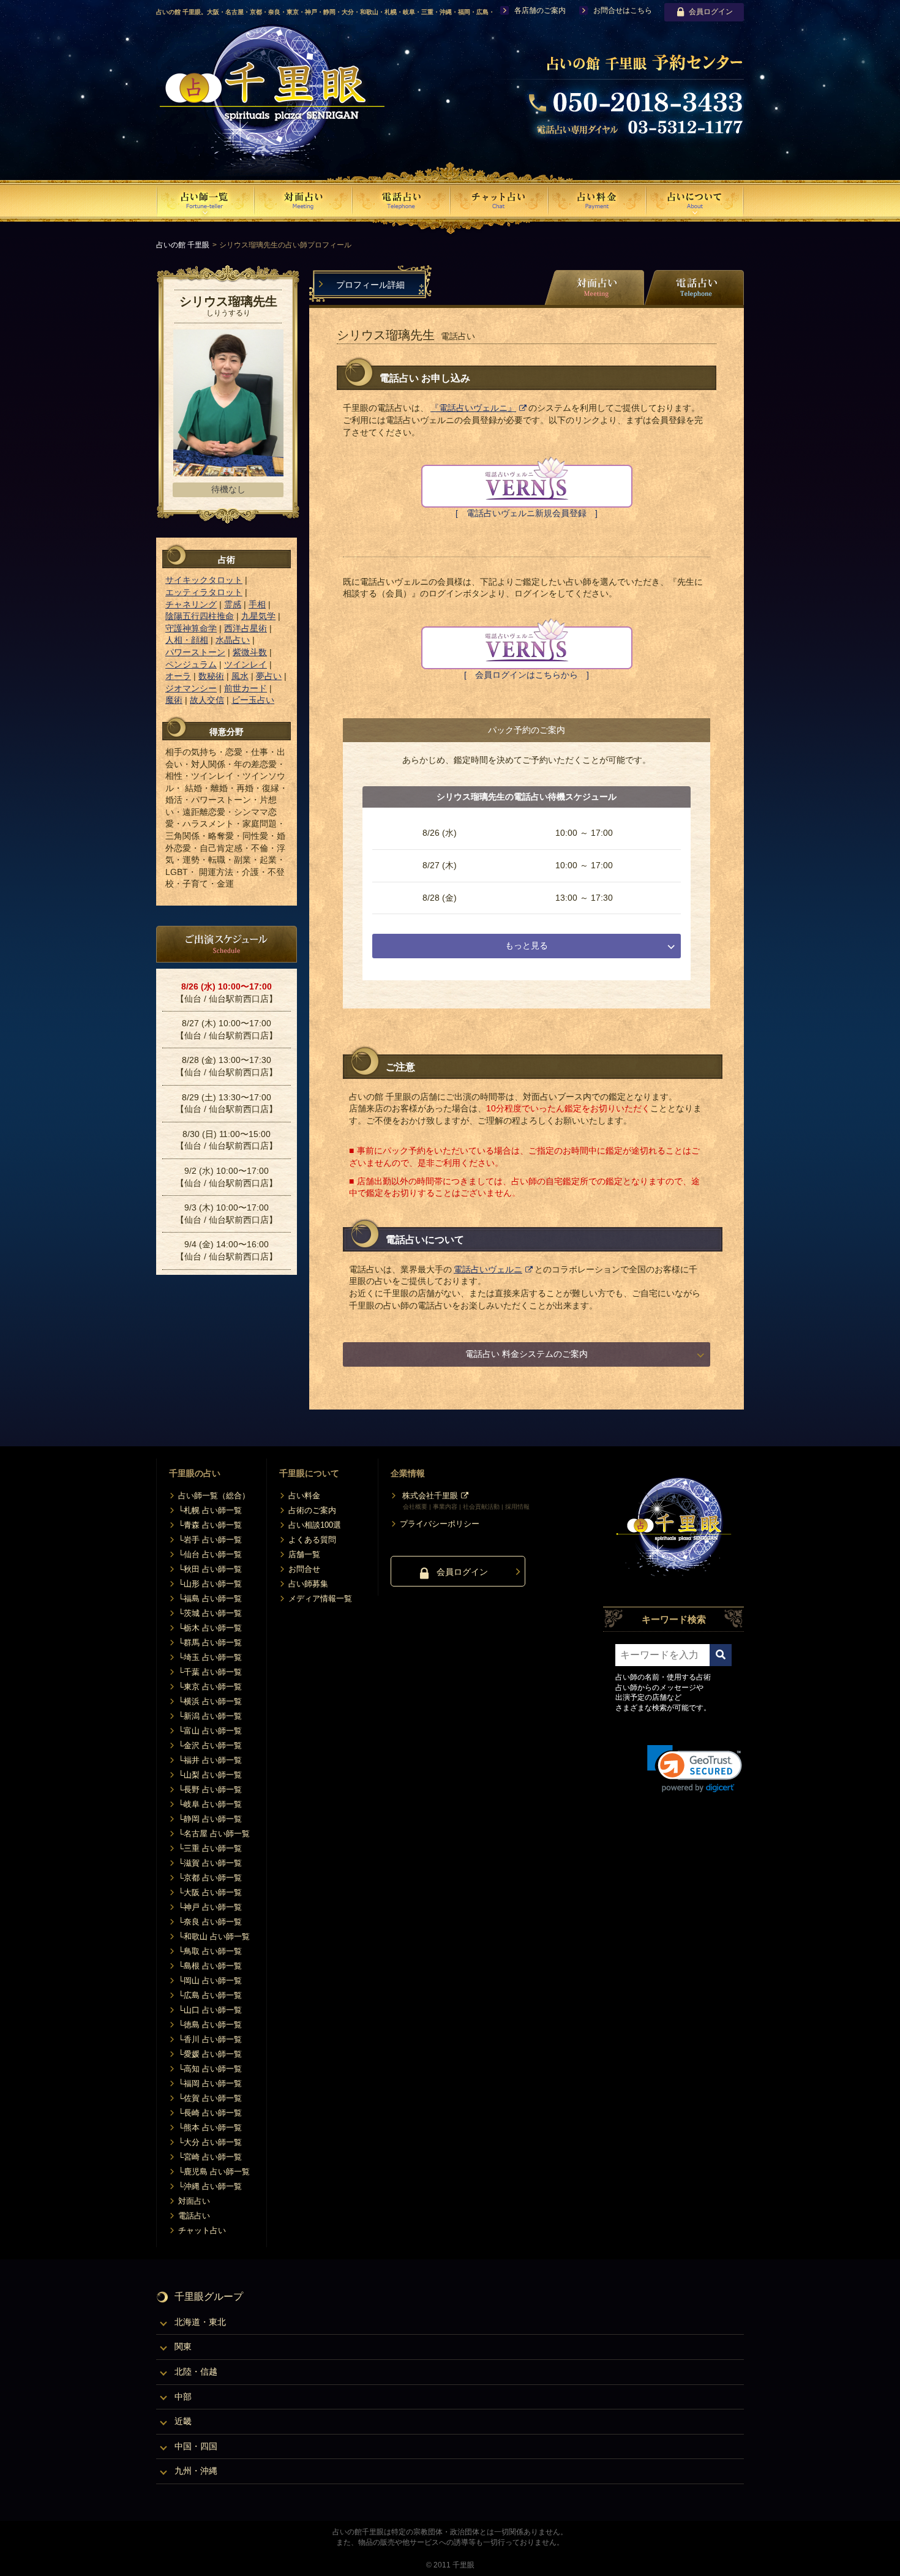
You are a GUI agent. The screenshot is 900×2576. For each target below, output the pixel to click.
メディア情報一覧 (320, 1598)
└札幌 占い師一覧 (210, 1510)
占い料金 (304, 1496)
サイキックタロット (204, 580)
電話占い (194, 2216)
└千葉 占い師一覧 (210, 1672)
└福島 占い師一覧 (210, 1598)
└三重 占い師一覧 (210, 1848)
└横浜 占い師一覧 (210, 1701)
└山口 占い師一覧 (210, 2010)
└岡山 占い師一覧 (210, 1981)
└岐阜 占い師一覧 (210, 1804)
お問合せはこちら (623, 10)
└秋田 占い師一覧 (210, 1569)
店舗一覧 (304, 1554)
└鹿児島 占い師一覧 (214, 2172)
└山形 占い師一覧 (210, 1584)
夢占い (269, 676)
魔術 (174, 700)
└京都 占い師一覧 (210, 1878)
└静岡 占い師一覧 (210, 1819)
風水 (240, 676)
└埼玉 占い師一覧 (210, 1657)
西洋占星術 (246, 628)
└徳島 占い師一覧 (210, 2025)
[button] (695, 1769)
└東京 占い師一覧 (210, 1687)
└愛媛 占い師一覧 (210, 2054)
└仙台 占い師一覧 (210, 1554)
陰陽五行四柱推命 (200, 616)
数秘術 (211, 676)
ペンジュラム (191, 664)
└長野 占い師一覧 (210, 1789)
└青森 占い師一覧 (210, 1525)
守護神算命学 (191, 628)
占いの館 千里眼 (183, 245)
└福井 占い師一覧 (210, 1760)
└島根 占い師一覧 (210, 1966)
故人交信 (207, 700)
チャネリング (191, 604)
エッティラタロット (204, 592)
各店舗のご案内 (540, 10)
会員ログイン (711, 12)
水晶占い (233, 640)
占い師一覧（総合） (214, 1496)
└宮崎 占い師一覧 (210, 2157)
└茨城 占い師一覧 (210, 1613)
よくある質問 (312, 1540)
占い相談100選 (315, 1525)
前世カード (246, 688)
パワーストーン (195, 652)
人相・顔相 (187, 640)
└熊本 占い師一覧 (210, 2127)
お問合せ (304, 1569)
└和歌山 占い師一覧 (214, 1936)
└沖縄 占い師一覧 (210, 2186)
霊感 (233, 604)
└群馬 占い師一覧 (210, 1643)
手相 (257, 604)
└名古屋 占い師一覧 (214, 1834)
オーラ (178, 676)
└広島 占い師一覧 (210, 1995)
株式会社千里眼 (430, 1496)
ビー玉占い (253, 700)
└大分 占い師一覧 (210, 2142)
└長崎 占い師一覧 (210, 2113)
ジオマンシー (191, 688)
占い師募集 (308, 1584)
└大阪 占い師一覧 (210, 1892)
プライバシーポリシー (440, 1524)
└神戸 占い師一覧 (210, 1907)
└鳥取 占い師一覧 (210, 1951)
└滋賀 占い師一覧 (210, 1863)
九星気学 (258, 616)
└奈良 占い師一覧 (210, 1922)
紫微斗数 (250, 652)
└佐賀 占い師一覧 (210, 2098)
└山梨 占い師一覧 (210, 1775)
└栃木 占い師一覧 (210, 1628)
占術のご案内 (312, 1510)
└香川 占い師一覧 (210, 2039)
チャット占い (202, 2230)
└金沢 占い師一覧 (210, 1745)
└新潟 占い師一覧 (210, 1716)
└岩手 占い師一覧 (210, 1540)
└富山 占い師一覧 (210, 1731)
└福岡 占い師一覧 (210, 2083)
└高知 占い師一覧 (210, 2069)
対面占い (194, 2201)
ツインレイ (246, 664)
